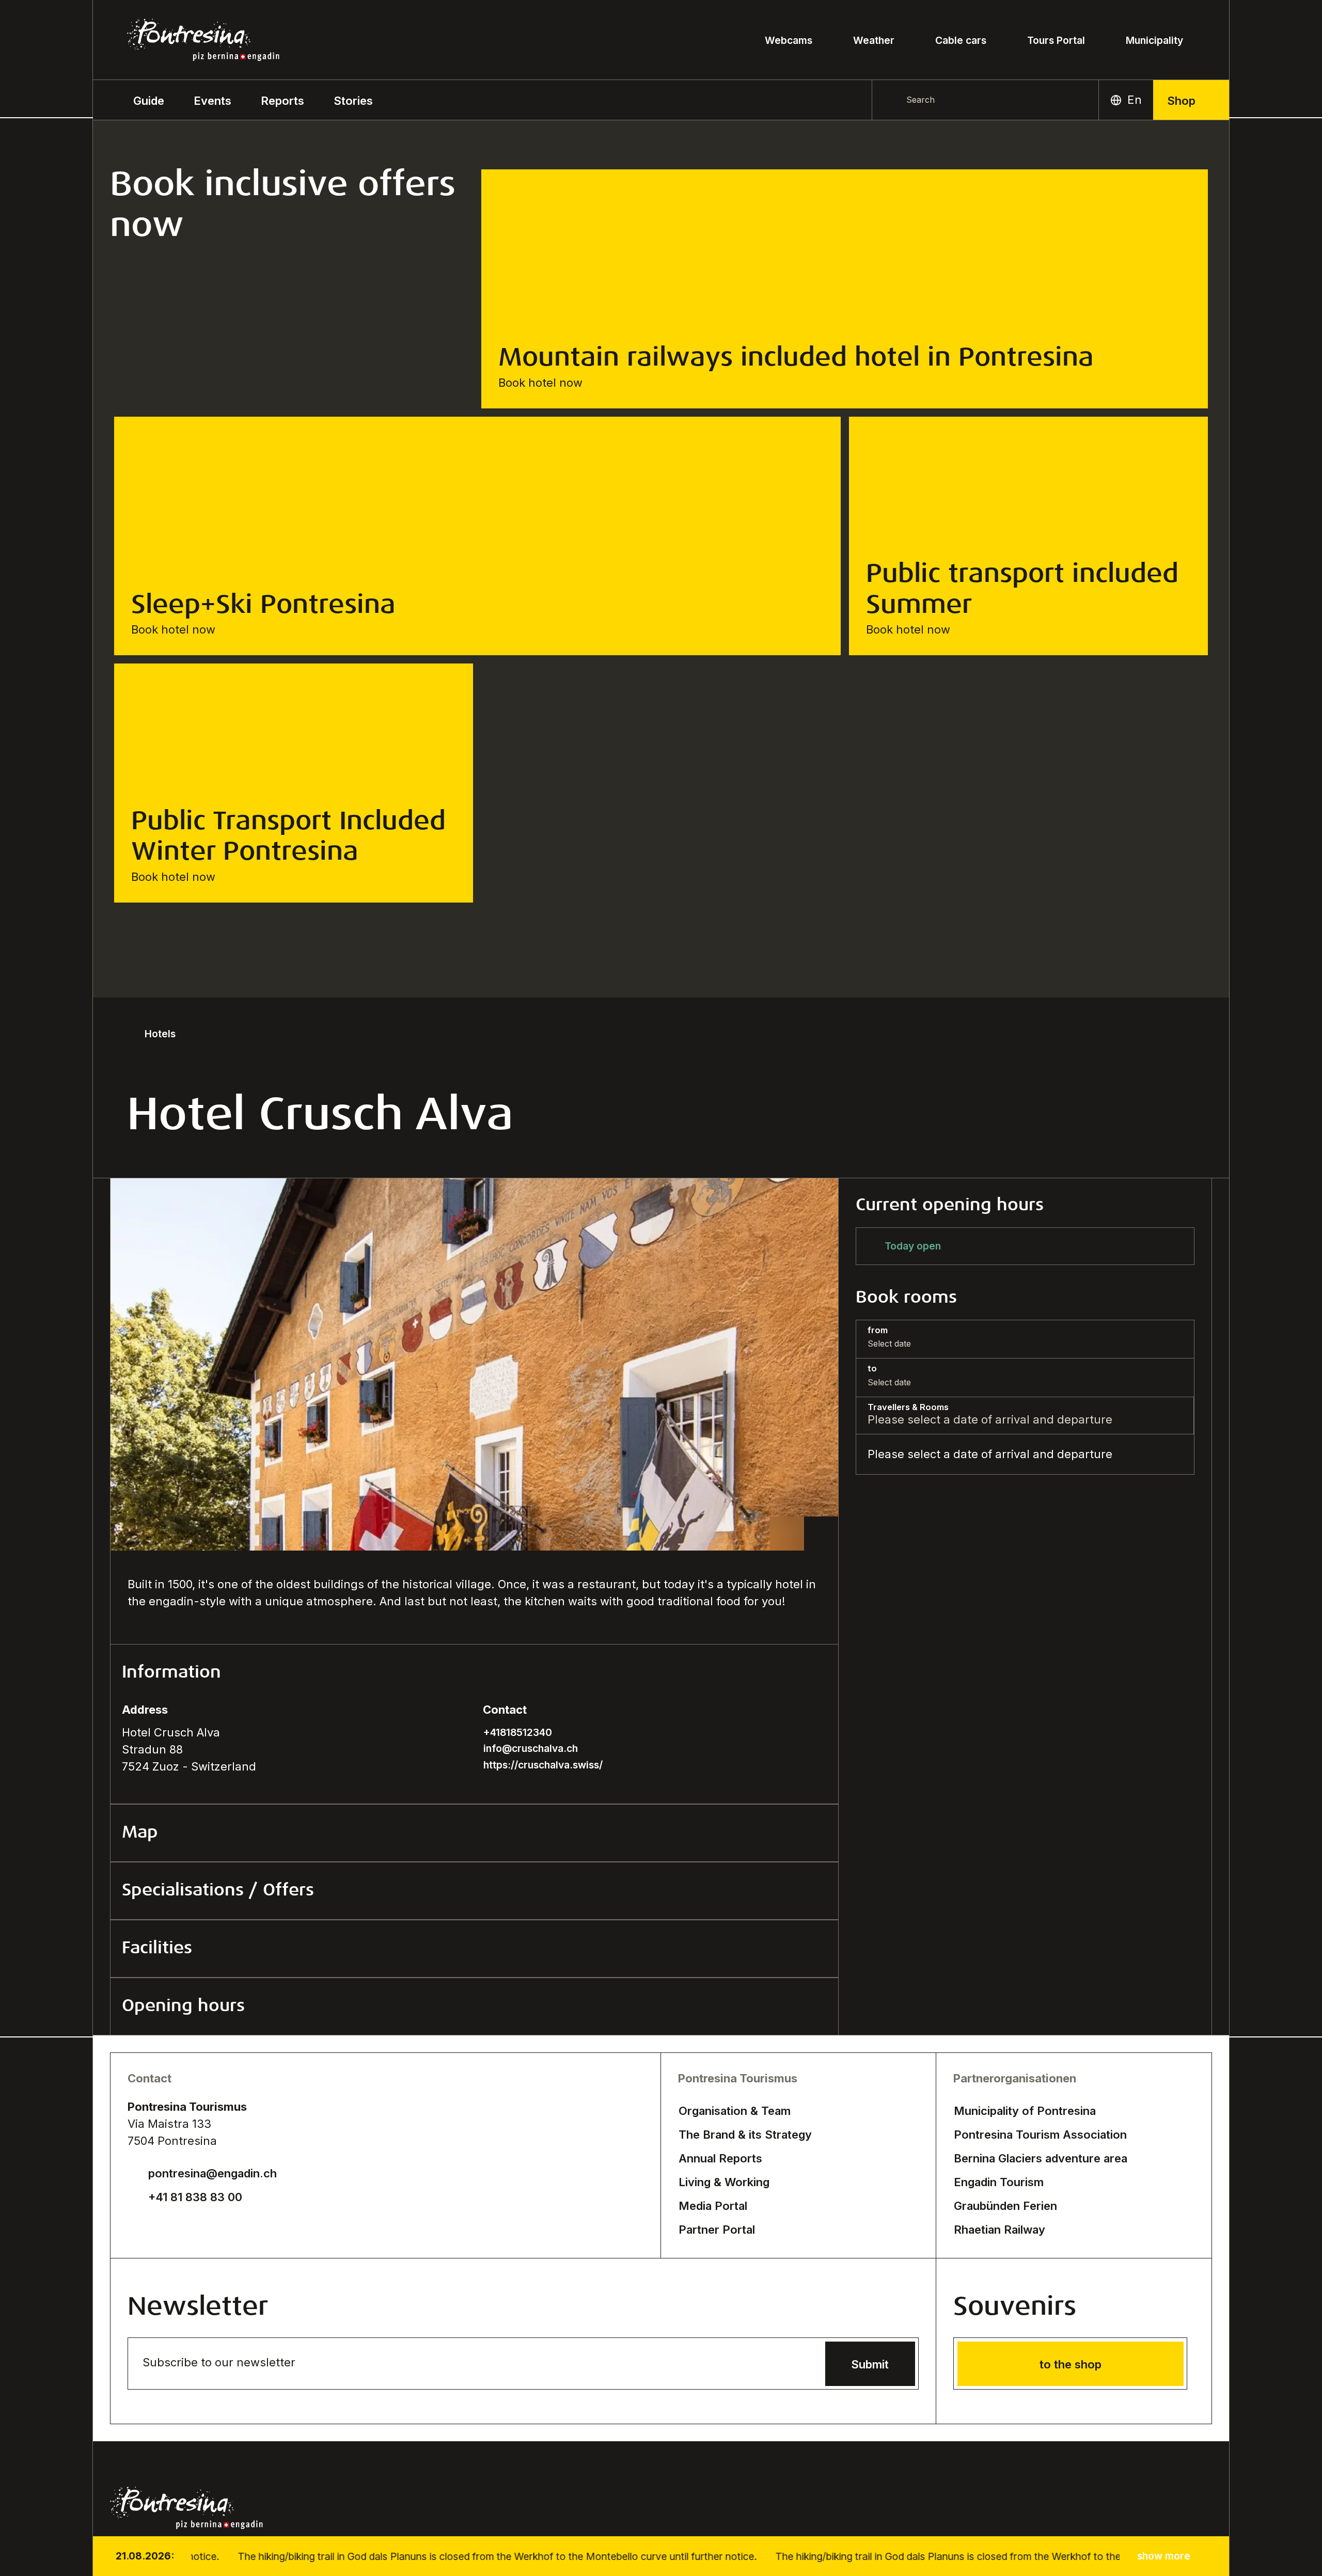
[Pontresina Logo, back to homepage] (203, 40)
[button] (149, 100)
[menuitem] (213, 100)
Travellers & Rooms (908, 1407)
